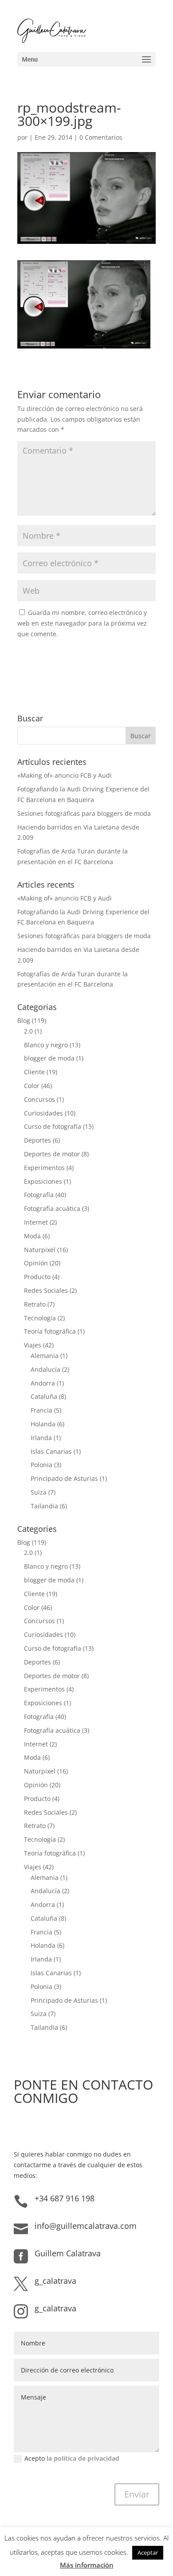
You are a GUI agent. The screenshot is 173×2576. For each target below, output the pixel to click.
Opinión (36, 1263)
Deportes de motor (52, 1154)
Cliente (34, 1072)
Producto (37, 1277)
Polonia (41, 1465)
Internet (36, 1222)
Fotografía (39, 1195)
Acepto (72, 2458)
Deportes (37, 1140)
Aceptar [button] (148, 2553)
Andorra (43, 1383)
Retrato (35, 1304)
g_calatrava (55, 2281)
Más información (87, 2565)
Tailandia (44, 1506)
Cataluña (44, 1396)
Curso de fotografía (53, 1126)
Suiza (39, 1492)
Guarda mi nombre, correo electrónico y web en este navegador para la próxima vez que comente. (82, 623)
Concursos (39, 1099)
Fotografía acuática (52, 1208)
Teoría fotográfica (50, 1331)
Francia (41, 1410)
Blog (24, 1020)
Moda (32, 1236)
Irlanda (41, 1438)
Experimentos (44, 1168)
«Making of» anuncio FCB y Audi (65, 775)
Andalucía (45, 1369)
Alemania (45, 1356)
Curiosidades (43, 1113)
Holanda (43, 1424)
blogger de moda (49, 1058)
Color (32, 1086)
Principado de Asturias (64, 1478)
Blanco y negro (46, 1045)
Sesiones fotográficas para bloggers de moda (84, 813)
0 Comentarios (101, 137)
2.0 (28, 1031)
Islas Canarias (51, 1451)
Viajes (33, 1345)
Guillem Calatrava (68, 2253)
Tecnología (40, 1318)
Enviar (137, 2494)
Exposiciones (43, 1181)
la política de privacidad (83, 2458)
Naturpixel (40, 1250)
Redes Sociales (46, 1290)
